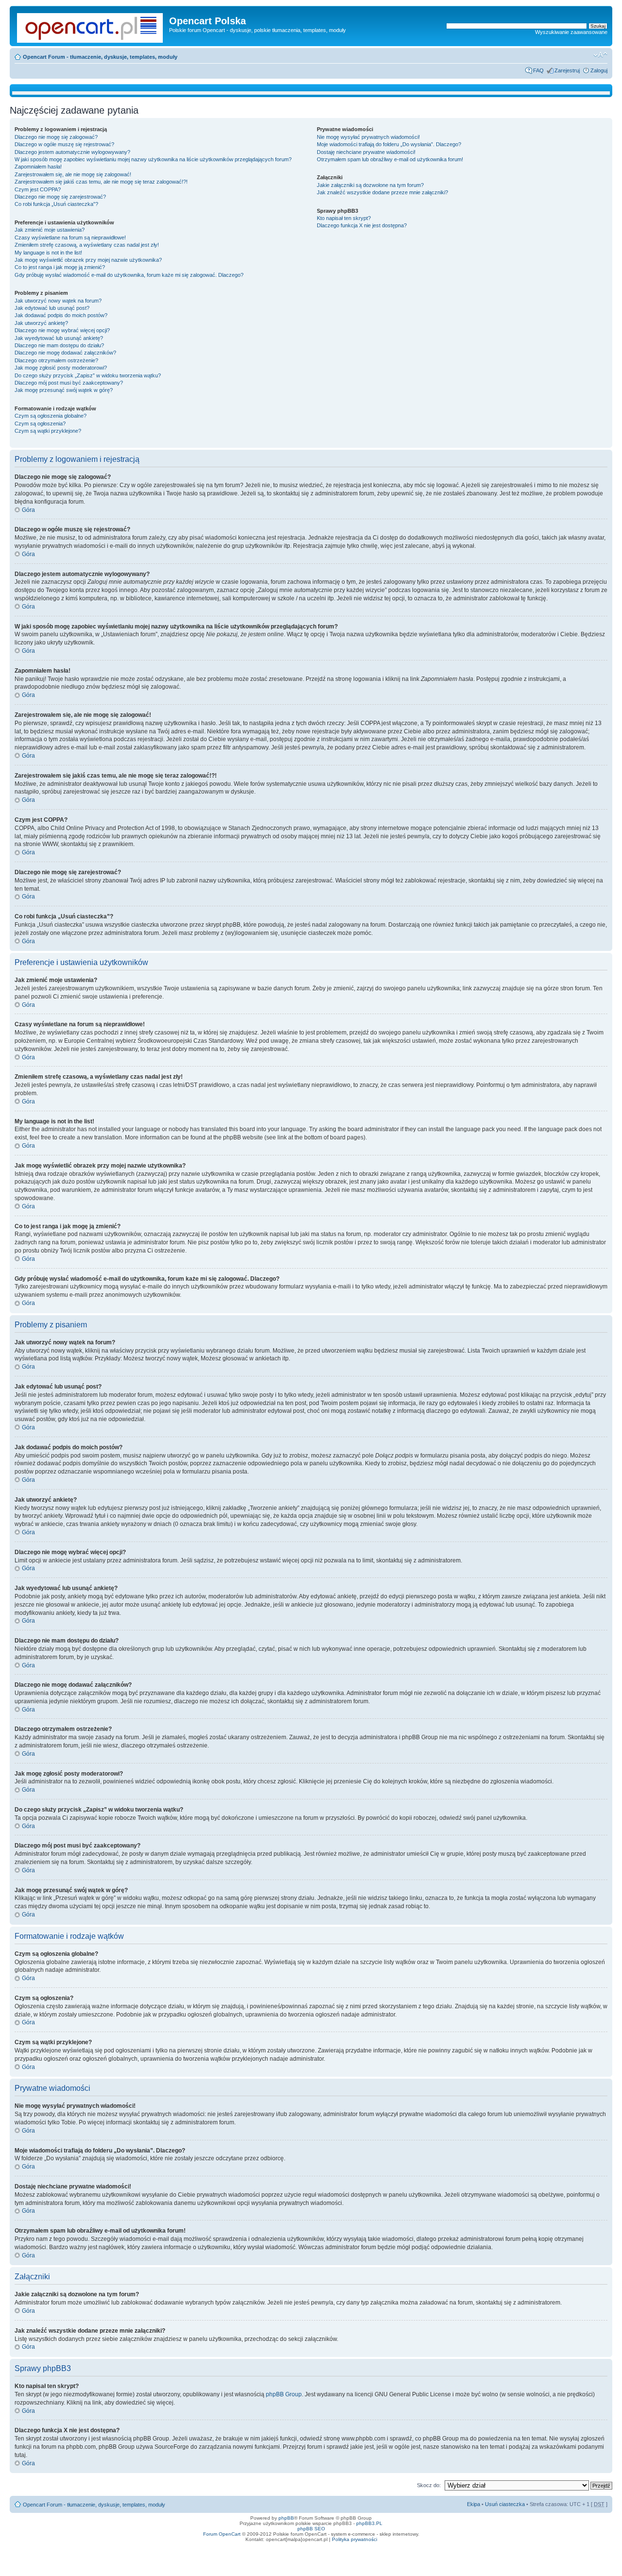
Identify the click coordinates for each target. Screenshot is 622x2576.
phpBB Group (284, 2394)
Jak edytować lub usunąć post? (52, 308)
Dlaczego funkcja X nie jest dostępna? (362, 225)
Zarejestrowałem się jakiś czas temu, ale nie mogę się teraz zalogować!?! (101, 182)
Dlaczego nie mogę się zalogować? (56, 137)
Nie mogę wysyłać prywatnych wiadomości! (368, 137)
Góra (28, 510)
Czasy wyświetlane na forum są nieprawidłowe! (70, 237)
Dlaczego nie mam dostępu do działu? (59, 345)
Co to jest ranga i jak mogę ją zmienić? (60, 267)
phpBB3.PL (369, 2523)
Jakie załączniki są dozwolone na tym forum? (370, 185)
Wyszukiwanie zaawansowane (571, 32)
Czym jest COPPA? (38, 189)
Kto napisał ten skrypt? (344, 218)
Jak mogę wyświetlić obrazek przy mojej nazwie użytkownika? (88, 260)
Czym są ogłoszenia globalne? (51, 416)
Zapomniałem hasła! (38, 167)
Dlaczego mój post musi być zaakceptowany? (69, 383)
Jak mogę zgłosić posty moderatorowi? (61, 368)
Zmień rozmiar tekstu (600, 55)
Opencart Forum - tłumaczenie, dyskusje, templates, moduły (100, 57)
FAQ (538, 70)
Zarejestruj (567, 70)
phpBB (286, 2518)
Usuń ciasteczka (505, 2504)
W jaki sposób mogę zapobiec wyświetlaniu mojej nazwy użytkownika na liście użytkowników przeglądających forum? (153, 159)
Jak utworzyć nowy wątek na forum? (58, 301)
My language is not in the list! (48, 253)
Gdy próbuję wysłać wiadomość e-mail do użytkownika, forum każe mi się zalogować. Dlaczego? (129, 275)
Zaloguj (599, 70)
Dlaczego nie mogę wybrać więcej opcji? (62, 330)
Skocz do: (429, 2485)
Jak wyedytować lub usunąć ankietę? (59, 338)
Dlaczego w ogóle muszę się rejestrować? (64, 144)
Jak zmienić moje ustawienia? (50, 230)
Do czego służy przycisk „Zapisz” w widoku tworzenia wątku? (88, 375)
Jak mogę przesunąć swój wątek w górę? (64, 390)
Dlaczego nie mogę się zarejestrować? (60, 197)
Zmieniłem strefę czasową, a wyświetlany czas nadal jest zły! (87, 245)
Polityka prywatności (354, 2539)
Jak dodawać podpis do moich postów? (61, 315)
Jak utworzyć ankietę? (41, 323)
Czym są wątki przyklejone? (48, 431)
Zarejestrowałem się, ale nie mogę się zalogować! (73, 174)
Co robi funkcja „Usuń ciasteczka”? (56, 204)
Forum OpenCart (222, 2534)
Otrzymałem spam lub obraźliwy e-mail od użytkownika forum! (390, 159)
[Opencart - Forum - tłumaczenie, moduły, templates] (91, 26)
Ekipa (474, 2504)
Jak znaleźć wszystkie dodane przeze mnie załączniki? (382, 192)
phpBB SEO (311, 2529)
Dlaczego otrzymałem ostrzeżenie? (56, 360)
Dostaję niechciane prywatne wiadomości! (366, 152)
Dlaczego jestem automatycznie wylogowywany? (72, 152)
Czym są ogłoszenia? (40, 424)
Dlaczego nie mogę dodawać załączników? (65, 353)
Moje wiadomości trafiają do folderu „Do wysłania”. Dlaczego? (389, 144)
